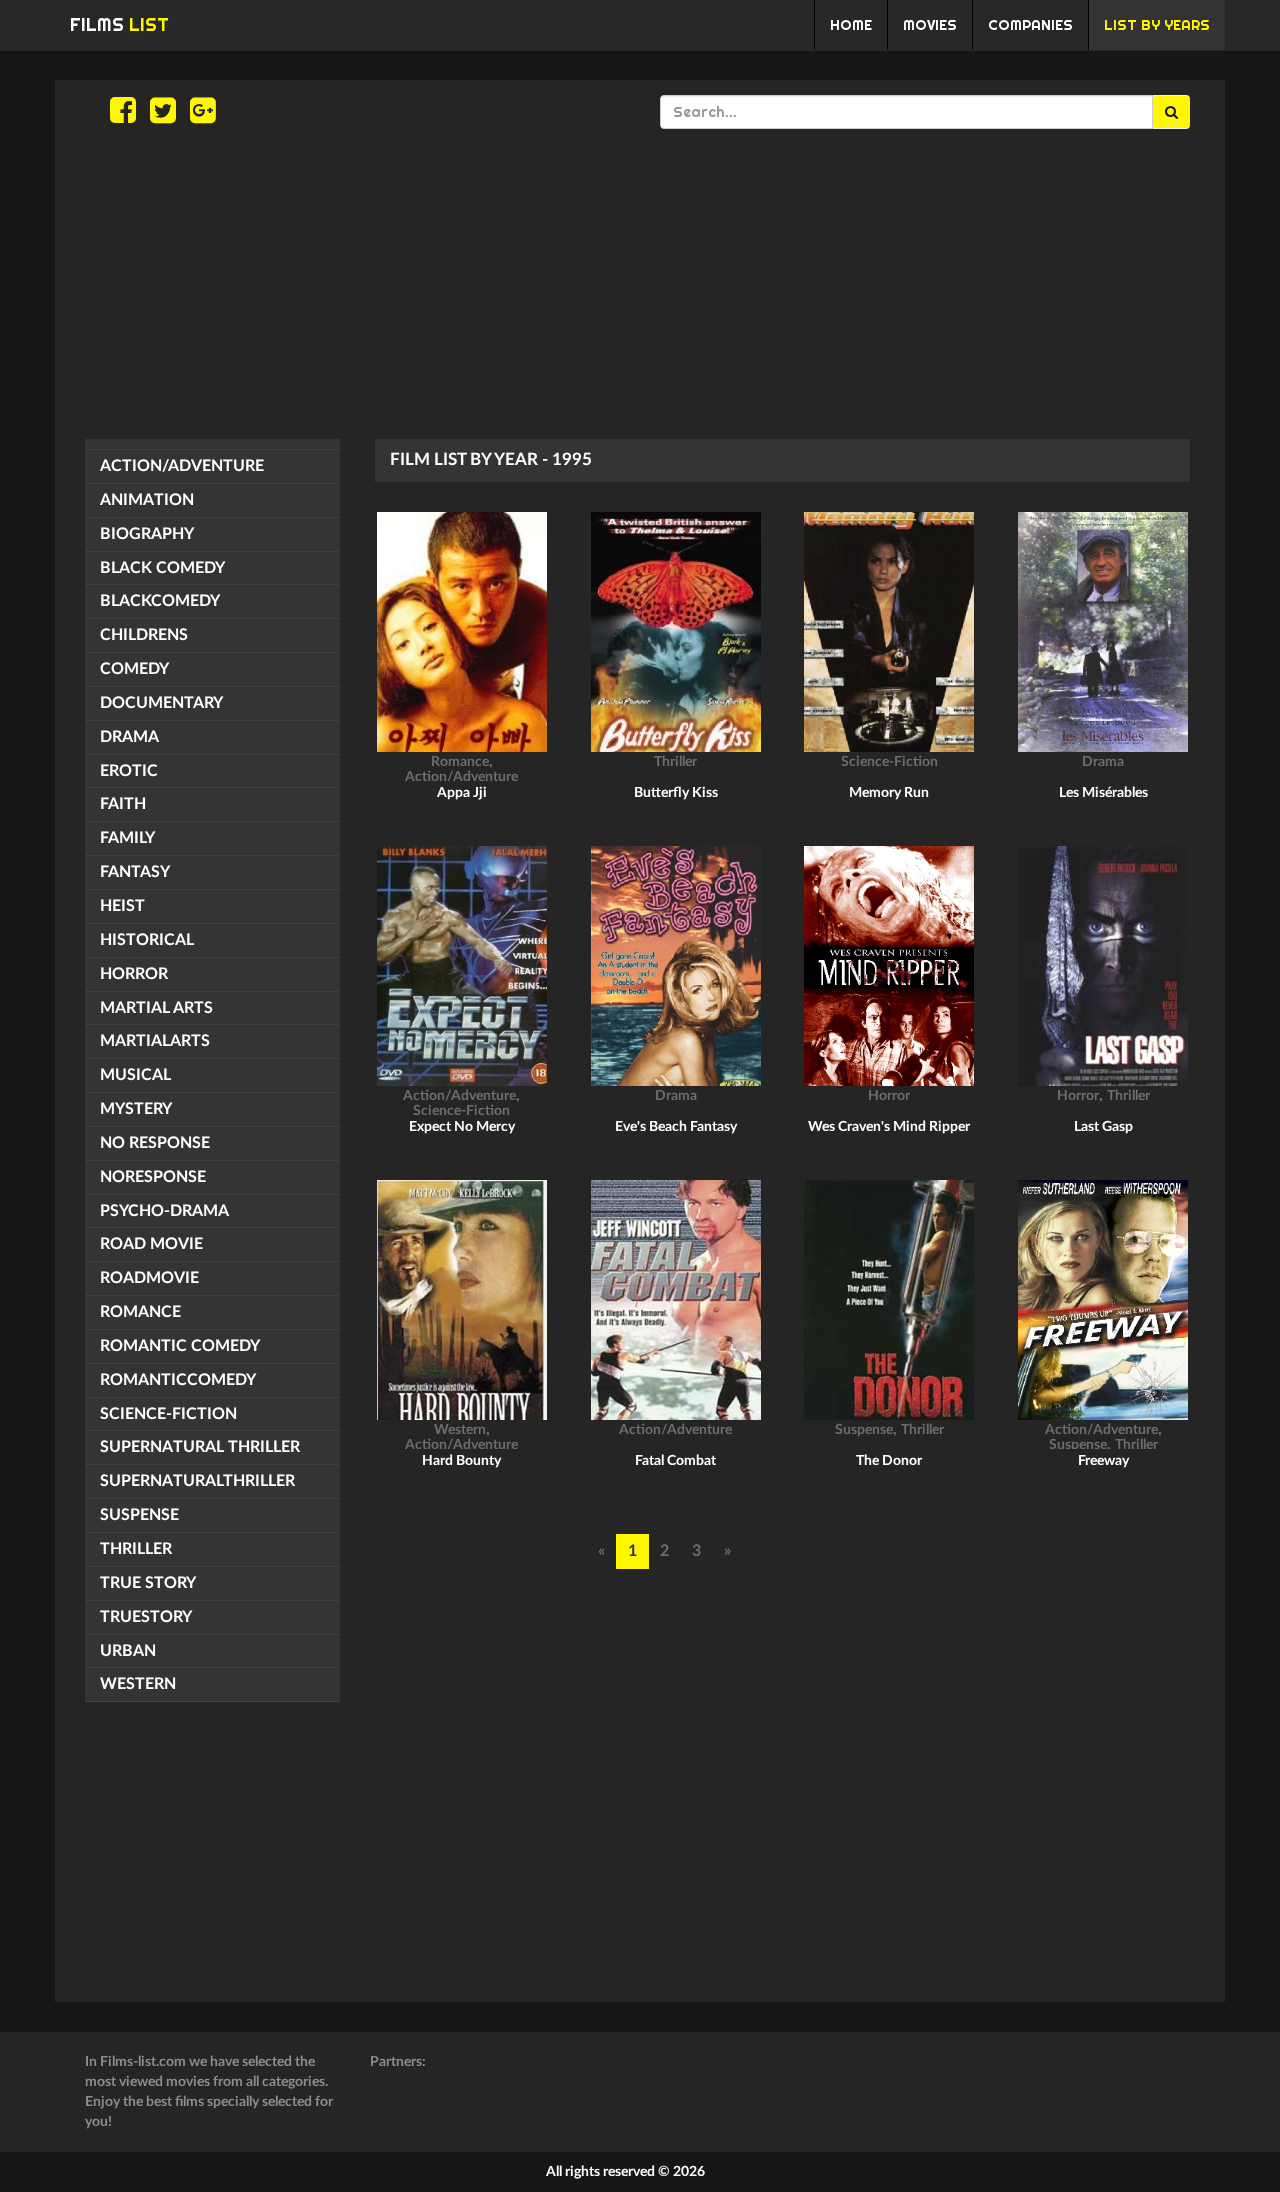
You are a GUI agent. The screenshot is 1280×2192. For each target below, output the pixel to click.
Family (127, 838)
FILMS (119, 24)
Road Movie (151, 1244)
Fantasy (135, 872)
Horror (134, 974)
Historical (147, 940)
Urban (128, 1651)
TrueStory (146, 1617)
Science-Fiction (168, 1414)
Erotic (129, 771)
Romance (140, 1312)
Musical (135, 1075)
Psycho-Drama (164, 1211)
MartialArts (155, 1041)
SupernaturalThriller (197, 1481)
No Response (155, 1143)
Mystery (136, 1109)
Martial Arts (156, 1008)
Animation (147, 500)
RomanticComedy (178, 1380)
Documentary (161, 703)
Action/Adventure (182, 466)
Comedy (134, 669)
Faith (123, 804)
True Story (148, 1583)
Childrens (144, 635)
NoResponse (153, 1177)
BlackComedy (160, 601)
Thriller (136, 1549)
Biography (147, 534)
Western (138, 1684)
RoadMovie (149, 1278)
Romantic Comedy (180, 1346)
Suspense (139, 1515)
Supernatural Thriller (200, 1447)
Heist (122, 906)
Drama (129, 737)
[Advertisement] (640, 284)
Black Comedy (162, 568)
